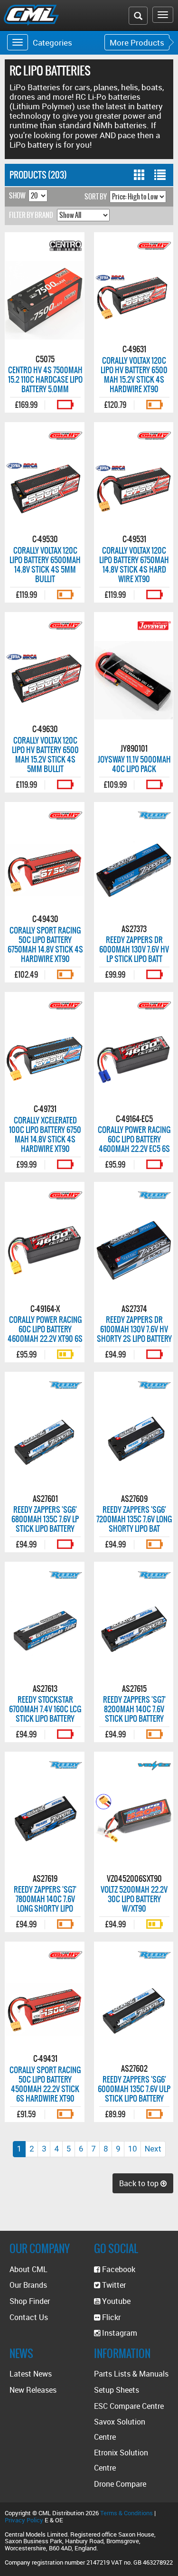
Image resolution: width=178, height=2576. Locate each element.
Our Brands (28, 2285)
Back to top (140, 2183)
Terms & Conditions (126, 2513)
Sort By (96, 197)
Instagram (119, 2333)
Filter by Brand (31, 215)
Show (17, 196)
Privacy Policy (24, 2520)
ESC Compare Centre (129, 2406)
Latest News (31, 2374)
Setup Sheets (117, 2390)
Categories (52, 42)
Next (153, 2149)
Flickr (110, 2317)
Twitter (113, 2285)
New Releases (33, 2390)
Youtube (115, 2301)
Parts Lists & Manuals (131, 2374)
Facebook (118, 2269)
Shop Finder (30, 2301)
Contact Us (29, 2317)
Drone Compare (120, 2484)
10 (132, 2149)
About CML (28, 2269)
